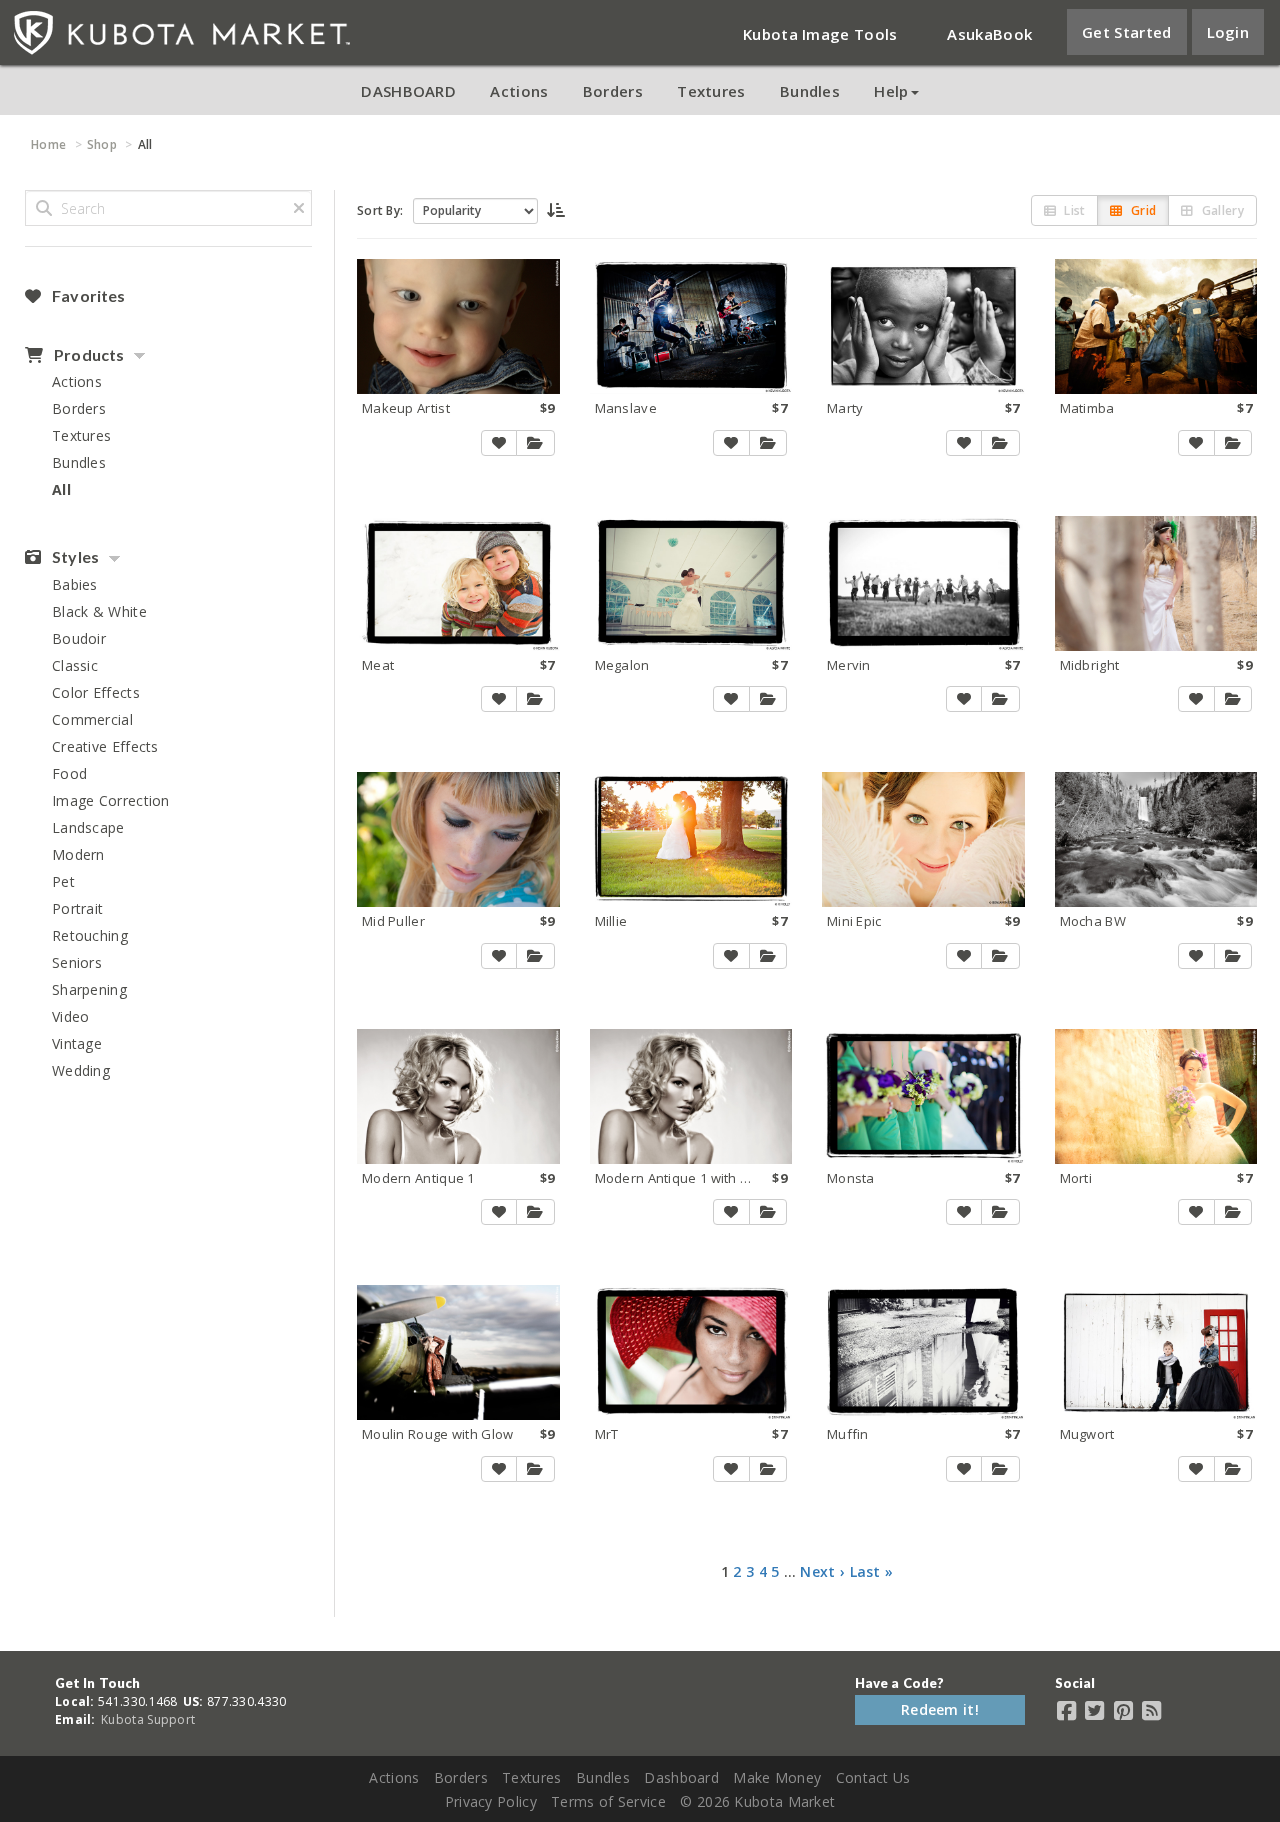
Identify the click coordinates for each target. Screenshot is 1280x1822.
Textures (711, 91)
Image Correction (111, 800)
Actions (519, 91)
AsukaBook (989, 34)
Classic (75, 665)
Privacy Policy (491, 1801)
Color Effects (96, 692)
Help (891, 91)
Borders (613, 91)
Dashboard (681, 1777)
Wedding (81, 1070)
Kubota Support (148, 1719)
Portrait (77, 908)
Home (48, 144)
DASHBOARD (408, 91)
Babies (75, 584)
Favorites (87, 296)
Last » (872, 1571)
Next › (822, 1571)
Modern (78, 854)
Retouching (90, 935)
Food (69, 773)
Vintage (77, 1043)
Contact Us (873, 1777)
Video (71, 1016)
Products (87, 355)
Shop (102, 144)
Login (1228, 32)
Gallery (1221, 210)
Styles (74, 557)
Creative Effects (105, 746)
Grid (1142, 210)
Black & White (99, 611)
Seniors (77, 962)
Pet (63, 881)
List (1073, 210)
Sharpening (89, 989)
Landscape (88, 827)
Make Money (777, 1777)
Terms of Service (608, 1801)
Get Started (1126, 32)
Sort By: (380, 210)
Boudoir (79, 638)
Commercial (92, 719)
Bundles (810, 91)
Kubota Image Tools (820, 34)
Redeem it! (940, 1709)
